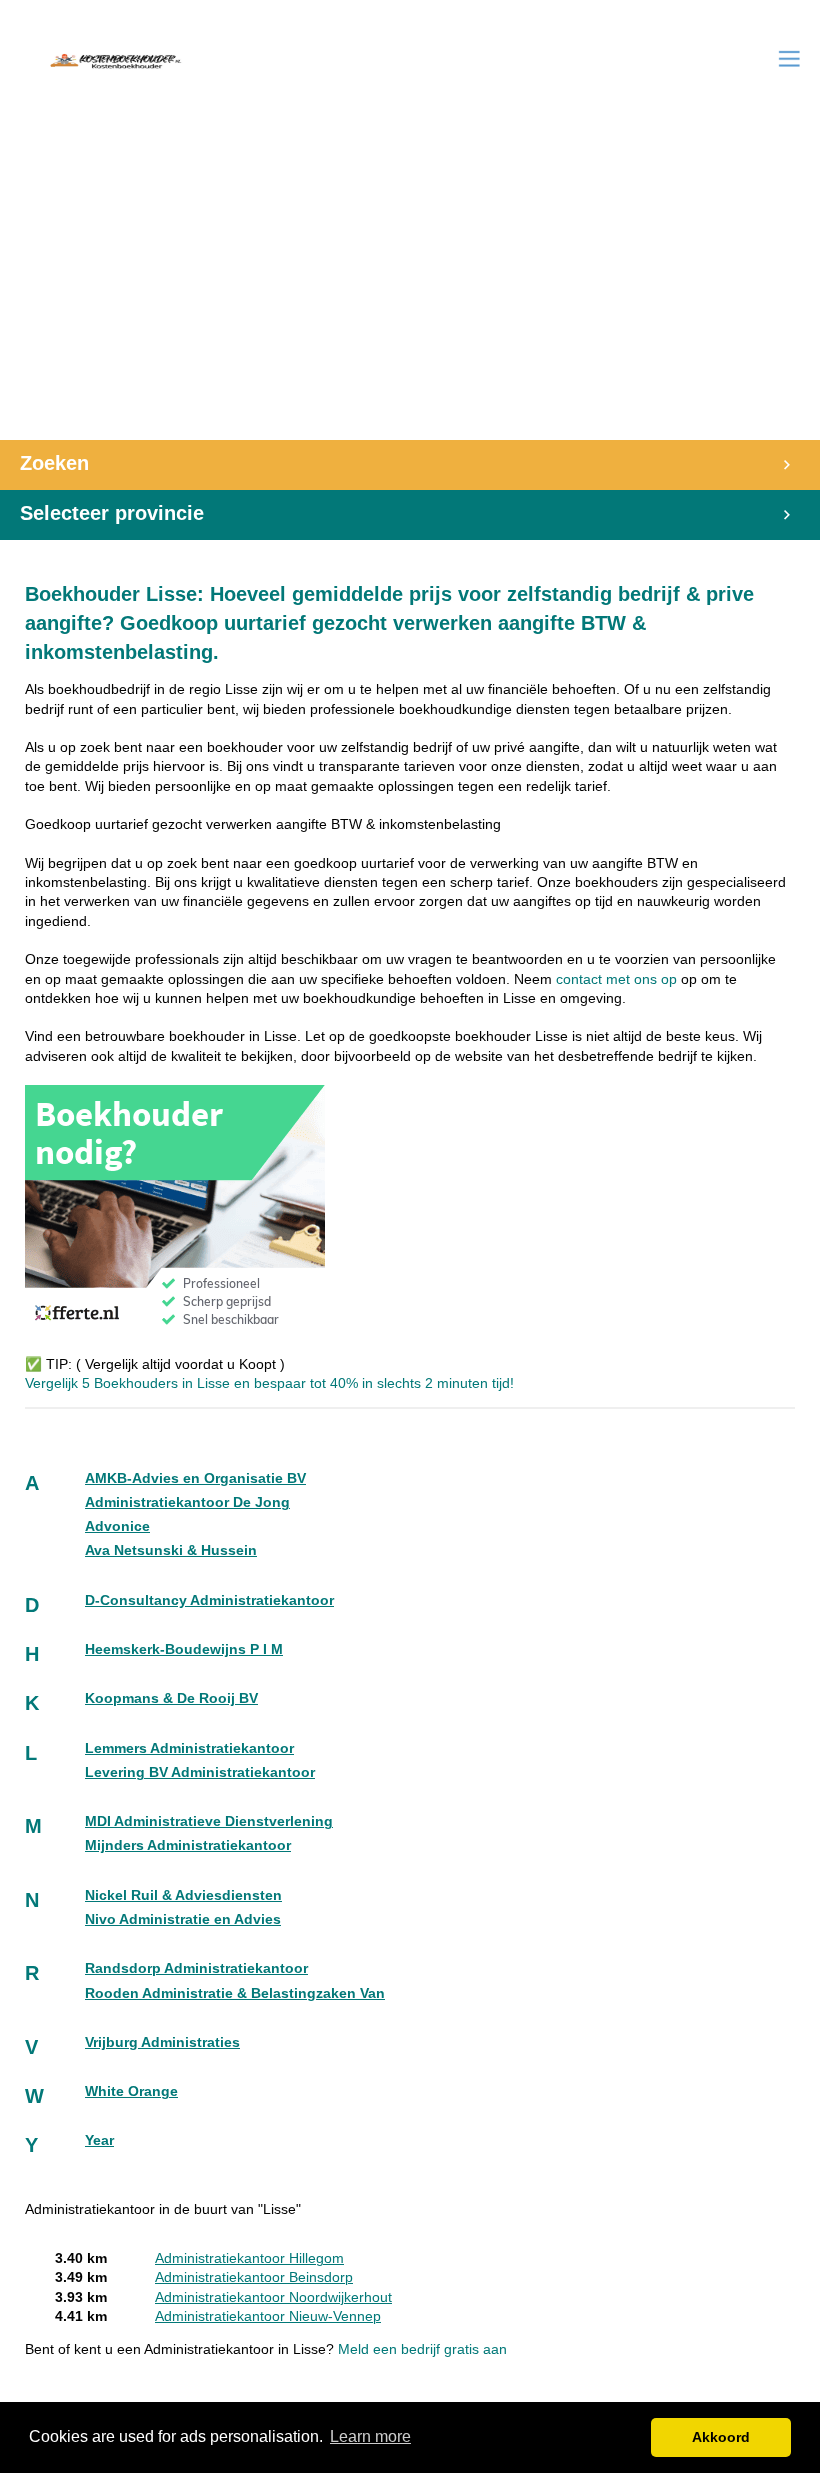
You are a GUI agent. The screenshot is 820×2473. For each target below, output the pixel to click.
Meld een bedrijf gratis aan (422, 2349)
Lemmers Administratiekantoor (189, 1748)
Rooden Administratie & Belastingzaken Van (235, 1993)
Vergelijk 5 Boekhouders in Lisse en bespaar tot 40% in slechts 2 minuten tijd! (269, 1383)
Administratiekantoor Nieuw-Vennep (268, 2316)
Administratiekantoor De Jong (187, 1502)
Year (99, 2140)
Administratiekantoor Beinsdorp (254, 2277)
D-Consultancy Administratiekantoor (209, 1600)
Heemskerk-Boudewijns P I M (184, 1649)
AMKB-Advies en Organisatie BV (195, 1478)
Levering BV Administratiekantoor (200, 1772)
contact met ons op (618, 979)
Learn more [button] (370, 2436)
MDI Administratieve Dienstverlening (209, 1821)
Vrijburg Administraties (162, 2042)
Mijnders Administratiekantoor (188, 1845)
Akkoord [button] (721, 2437)
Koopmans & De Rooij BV (171, 1698)
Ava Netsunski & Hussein (171, 1550)
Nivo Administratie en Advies (183, 1919)
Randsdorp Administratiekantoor (196, 1968)
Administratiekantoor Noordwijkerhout (273, 2297)
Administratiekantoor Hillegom (249, 2258)
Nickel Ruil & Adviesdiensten (183, 1895)
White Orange (131, 2091)
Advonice (117, 1526)
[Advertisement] (410, 290)
